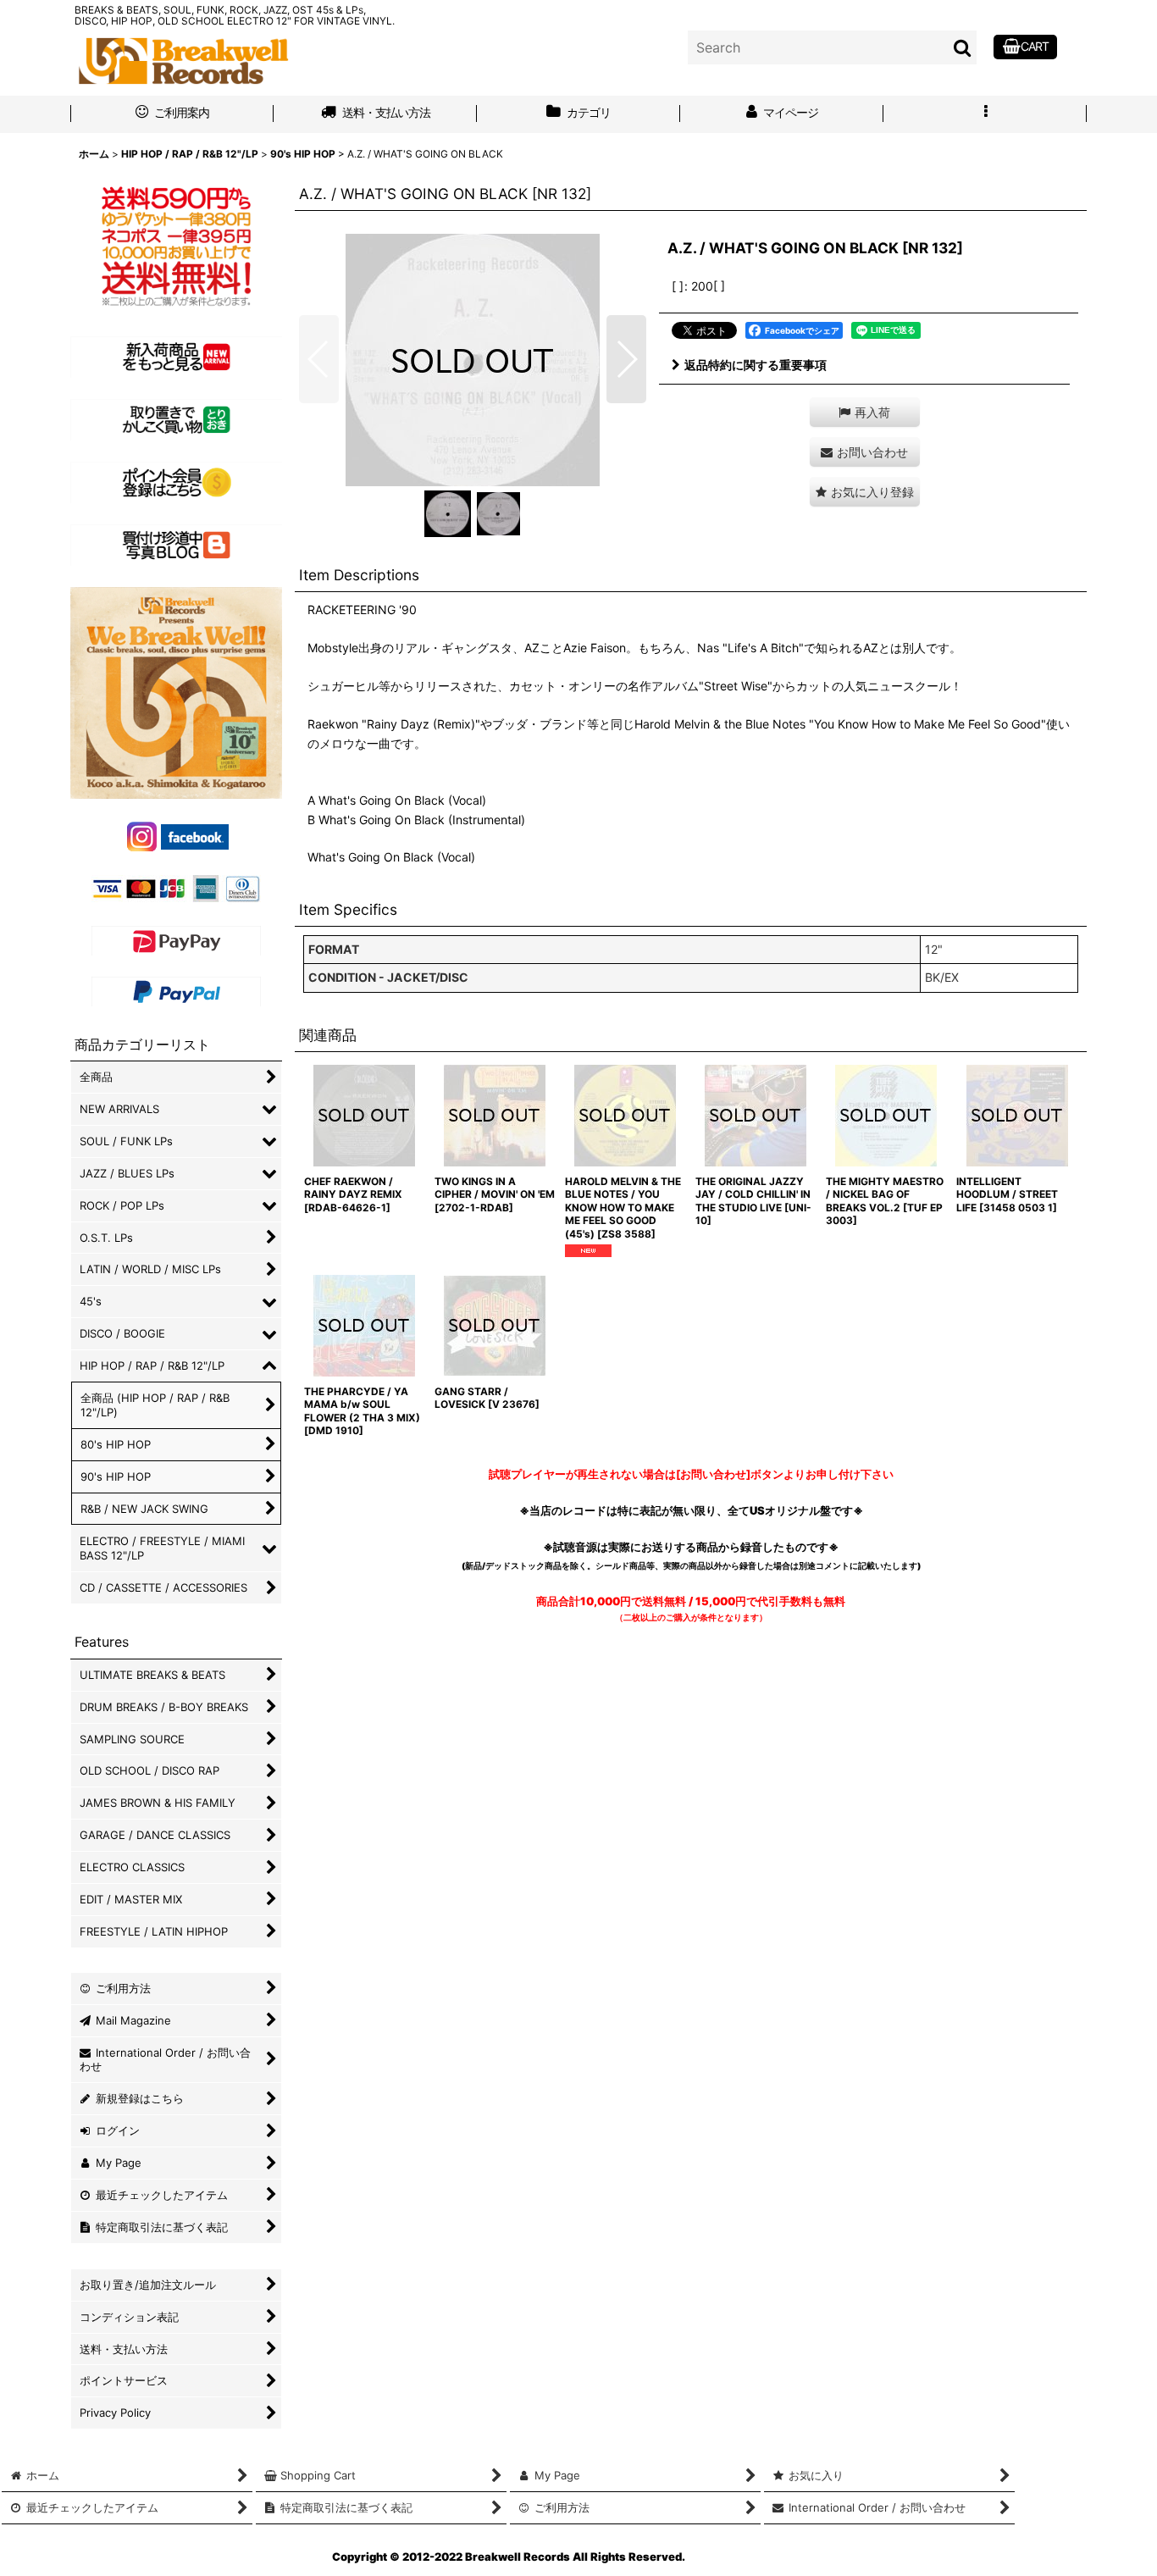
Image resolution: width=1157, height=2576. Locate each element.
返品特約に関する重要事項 (756, 365)
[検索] (963, 47)
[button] (985, 114)
